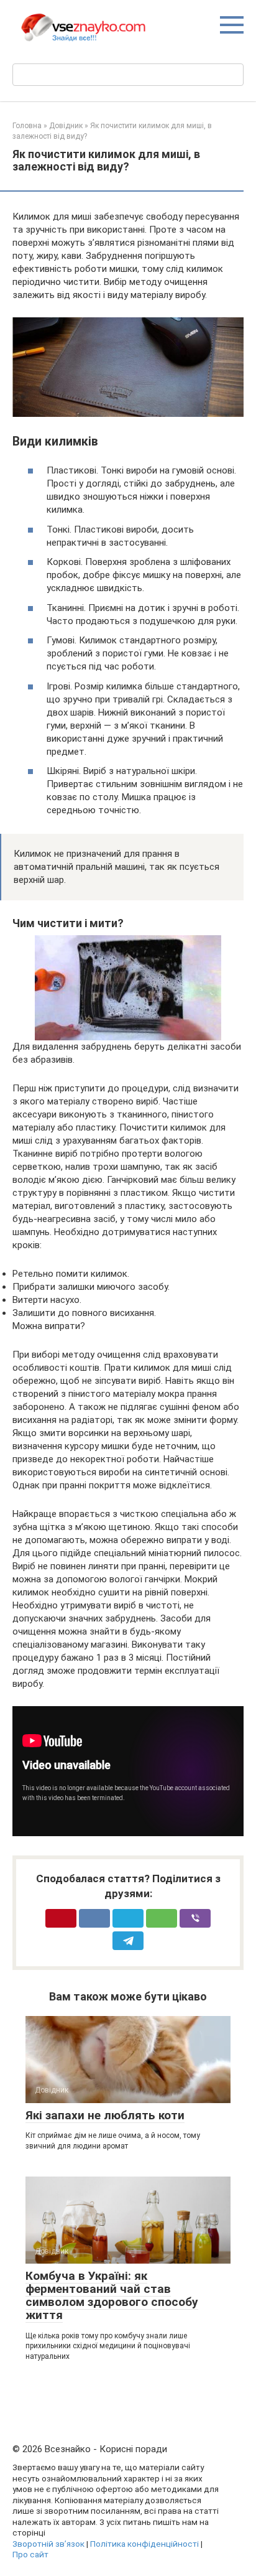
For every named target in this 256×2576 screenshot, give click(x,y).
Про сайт (30, 2554)
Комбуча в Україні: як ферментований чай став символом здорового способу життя (112, 2295)
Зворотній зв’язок (48, 2544)
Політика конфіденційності (144, 2544)
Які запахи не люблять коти (105, 2115)
